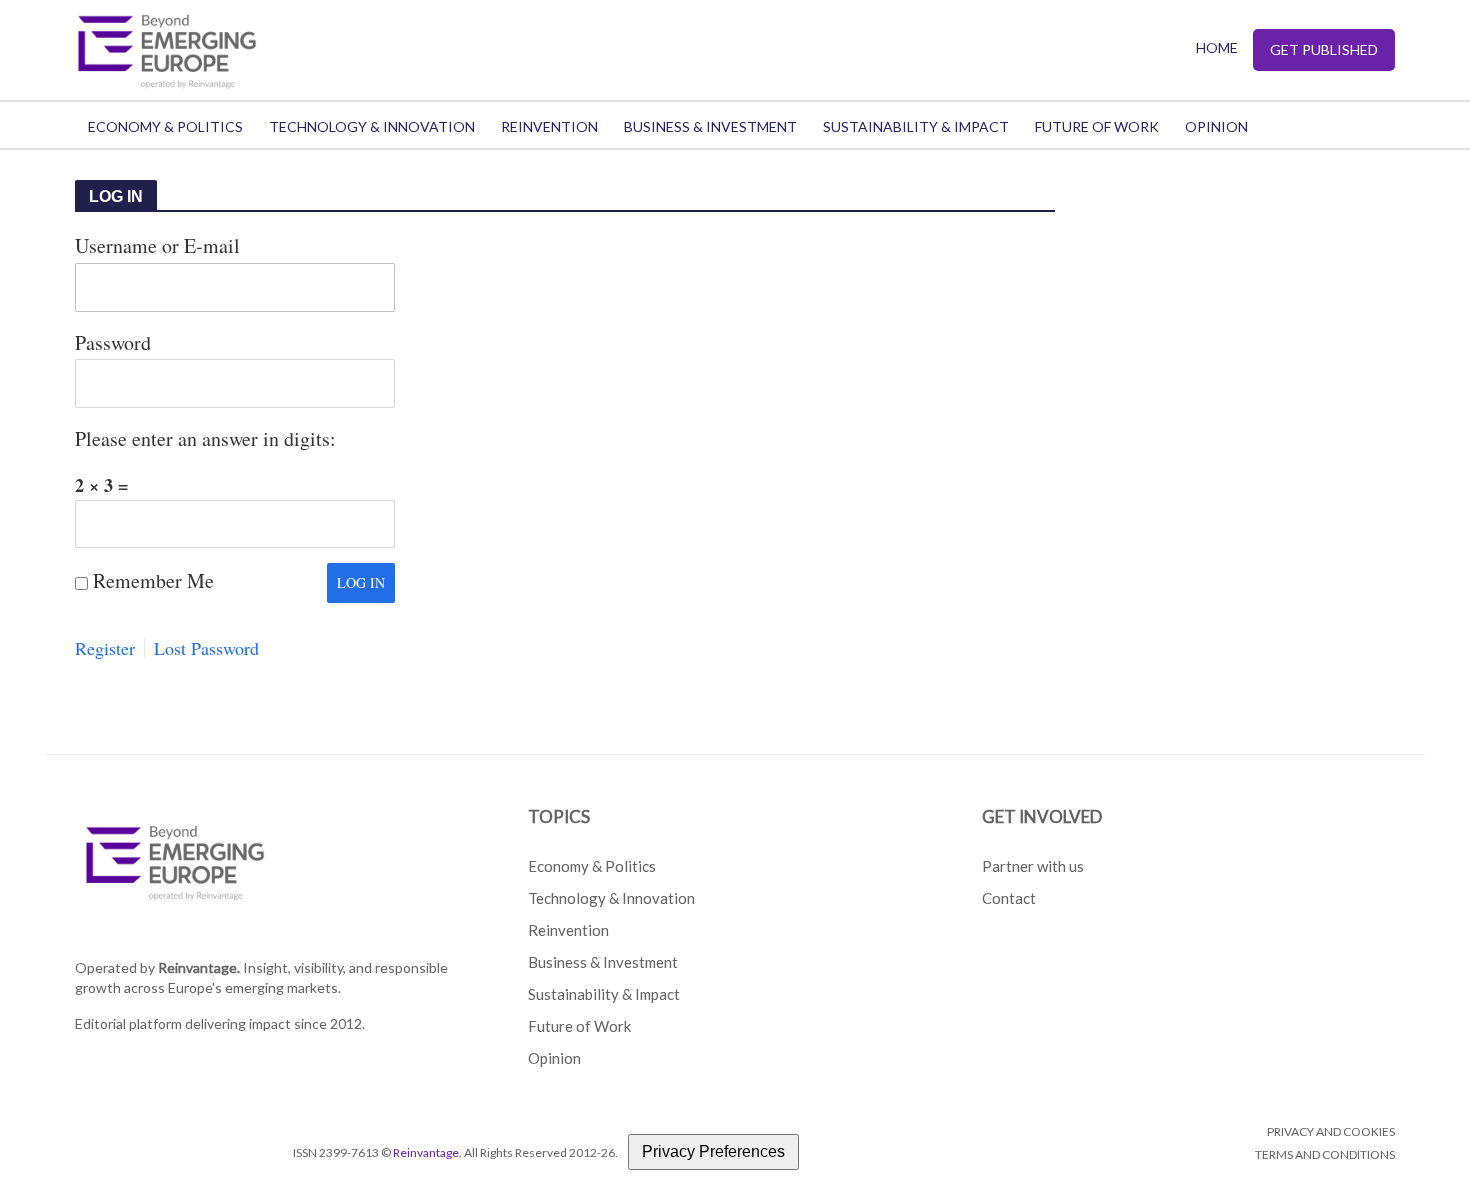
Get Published (1324, 49)
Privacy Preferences (713, 1151)
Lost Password (206, 648)
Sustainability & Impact (916, 126)
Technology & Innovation (372, 126)
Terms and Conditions (1325, 1154)
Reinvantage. (199, 967)
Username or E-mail (157, 245)
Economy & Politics (165, 126)
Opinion (1216, 126)
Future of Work (1097, 126)
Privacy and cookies (1331, 1131)
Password (113, 342)
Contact (1009, 898)
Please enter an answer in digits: (205, 438)
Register (105, 648)
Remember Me (153, 580)
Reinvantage (426, 1152)
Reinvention (549, 126)
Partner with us (1033, 866)
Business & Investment (710, 126)
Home (1217, 47)
